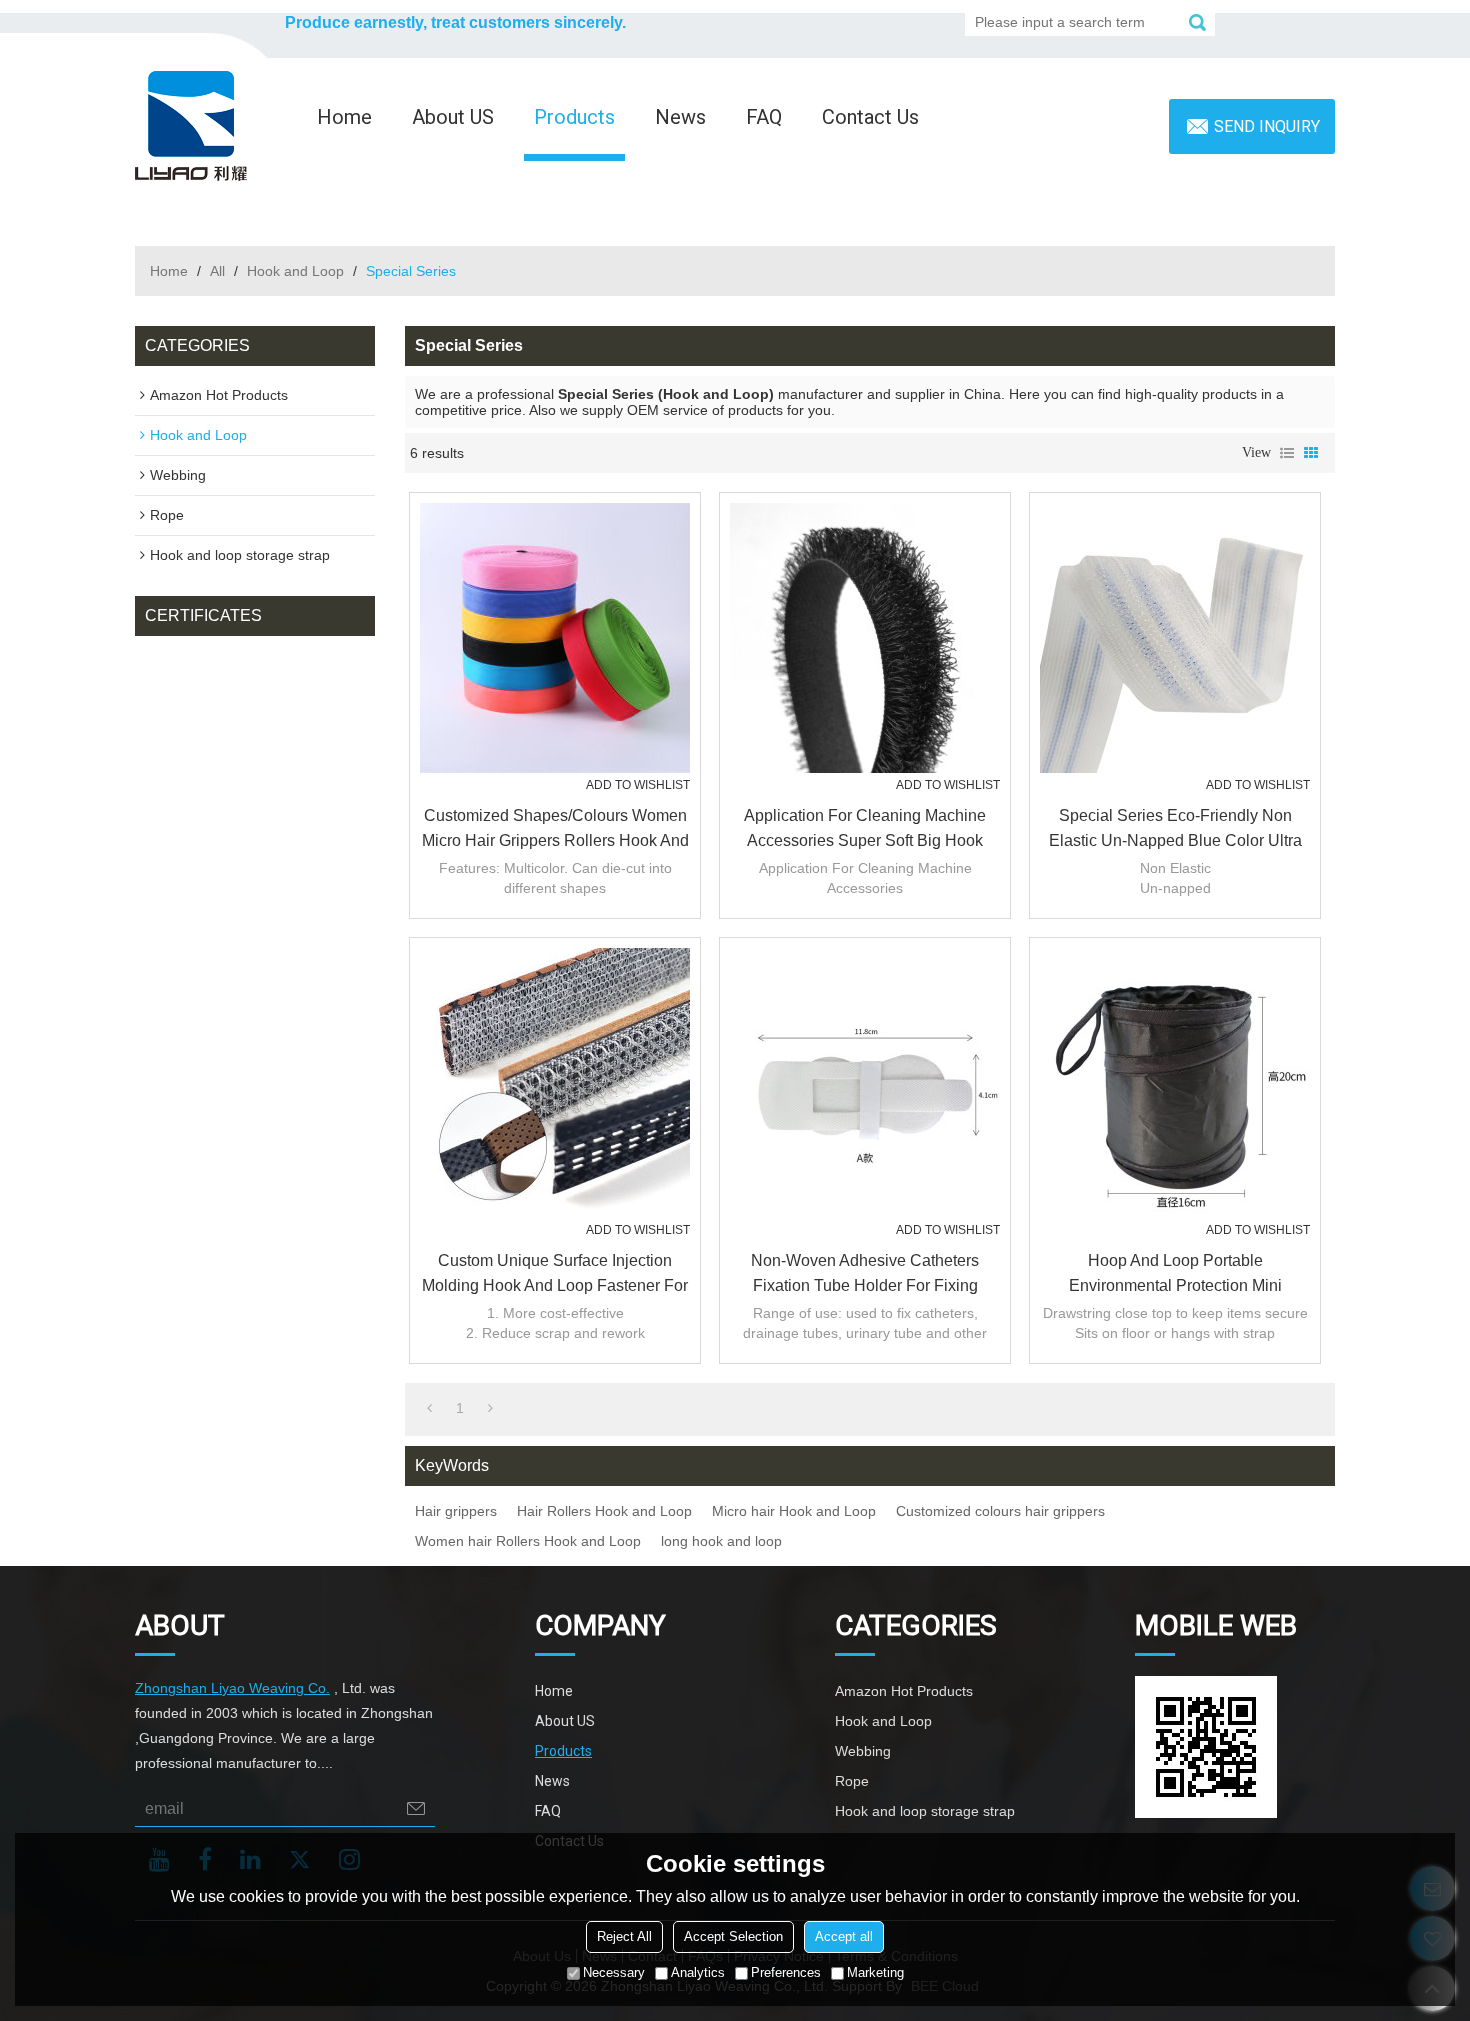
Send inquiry (1267, 126)
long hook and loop (721, 1541)
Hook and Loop (295, 271)
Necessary (614, 1973)
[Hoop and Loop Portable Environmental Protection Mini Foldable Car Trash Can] (1175, 1083)
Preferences (786, 1973)
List (1287, 453)
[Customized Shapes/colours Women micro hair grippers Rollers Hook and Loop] (555, 638)
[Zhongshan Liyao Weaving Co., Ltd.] (191, 126)
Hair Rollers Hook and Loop (604, 1511)
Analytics (698, 1973)
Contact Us (870, 117)
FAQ (764, 117)
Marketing (875, 1973)
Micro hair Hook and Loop (794, 1511)
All (217, 271)
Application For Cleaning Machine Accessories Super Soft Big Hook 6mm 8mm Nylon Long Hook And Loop (865, 830)
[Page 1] (429, 1408)
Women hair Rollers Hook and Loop (528, 1541)
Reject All (624, 1937)
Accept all (844, 1937)
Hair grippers (456, 1511)
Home (344, 117)
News (680, 117)
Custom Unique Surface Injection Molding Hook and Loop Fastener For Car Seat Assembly (555, 1275)
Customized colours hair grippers (1000, 1511)
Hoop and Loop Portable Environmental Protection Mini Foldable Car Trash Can (1175, 1275)
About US (453, 117)
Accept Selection (733, 1937)
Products (574, 117)
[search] (1197, 22)
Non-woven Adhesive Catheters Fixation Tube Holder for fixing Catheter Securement (865, 1275)
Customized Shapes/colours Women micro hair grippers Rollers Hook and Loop (555, 830)
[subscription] (416, 1808)
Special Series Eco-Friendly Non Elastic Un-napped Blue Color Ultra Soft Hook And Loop (1175, 830)
